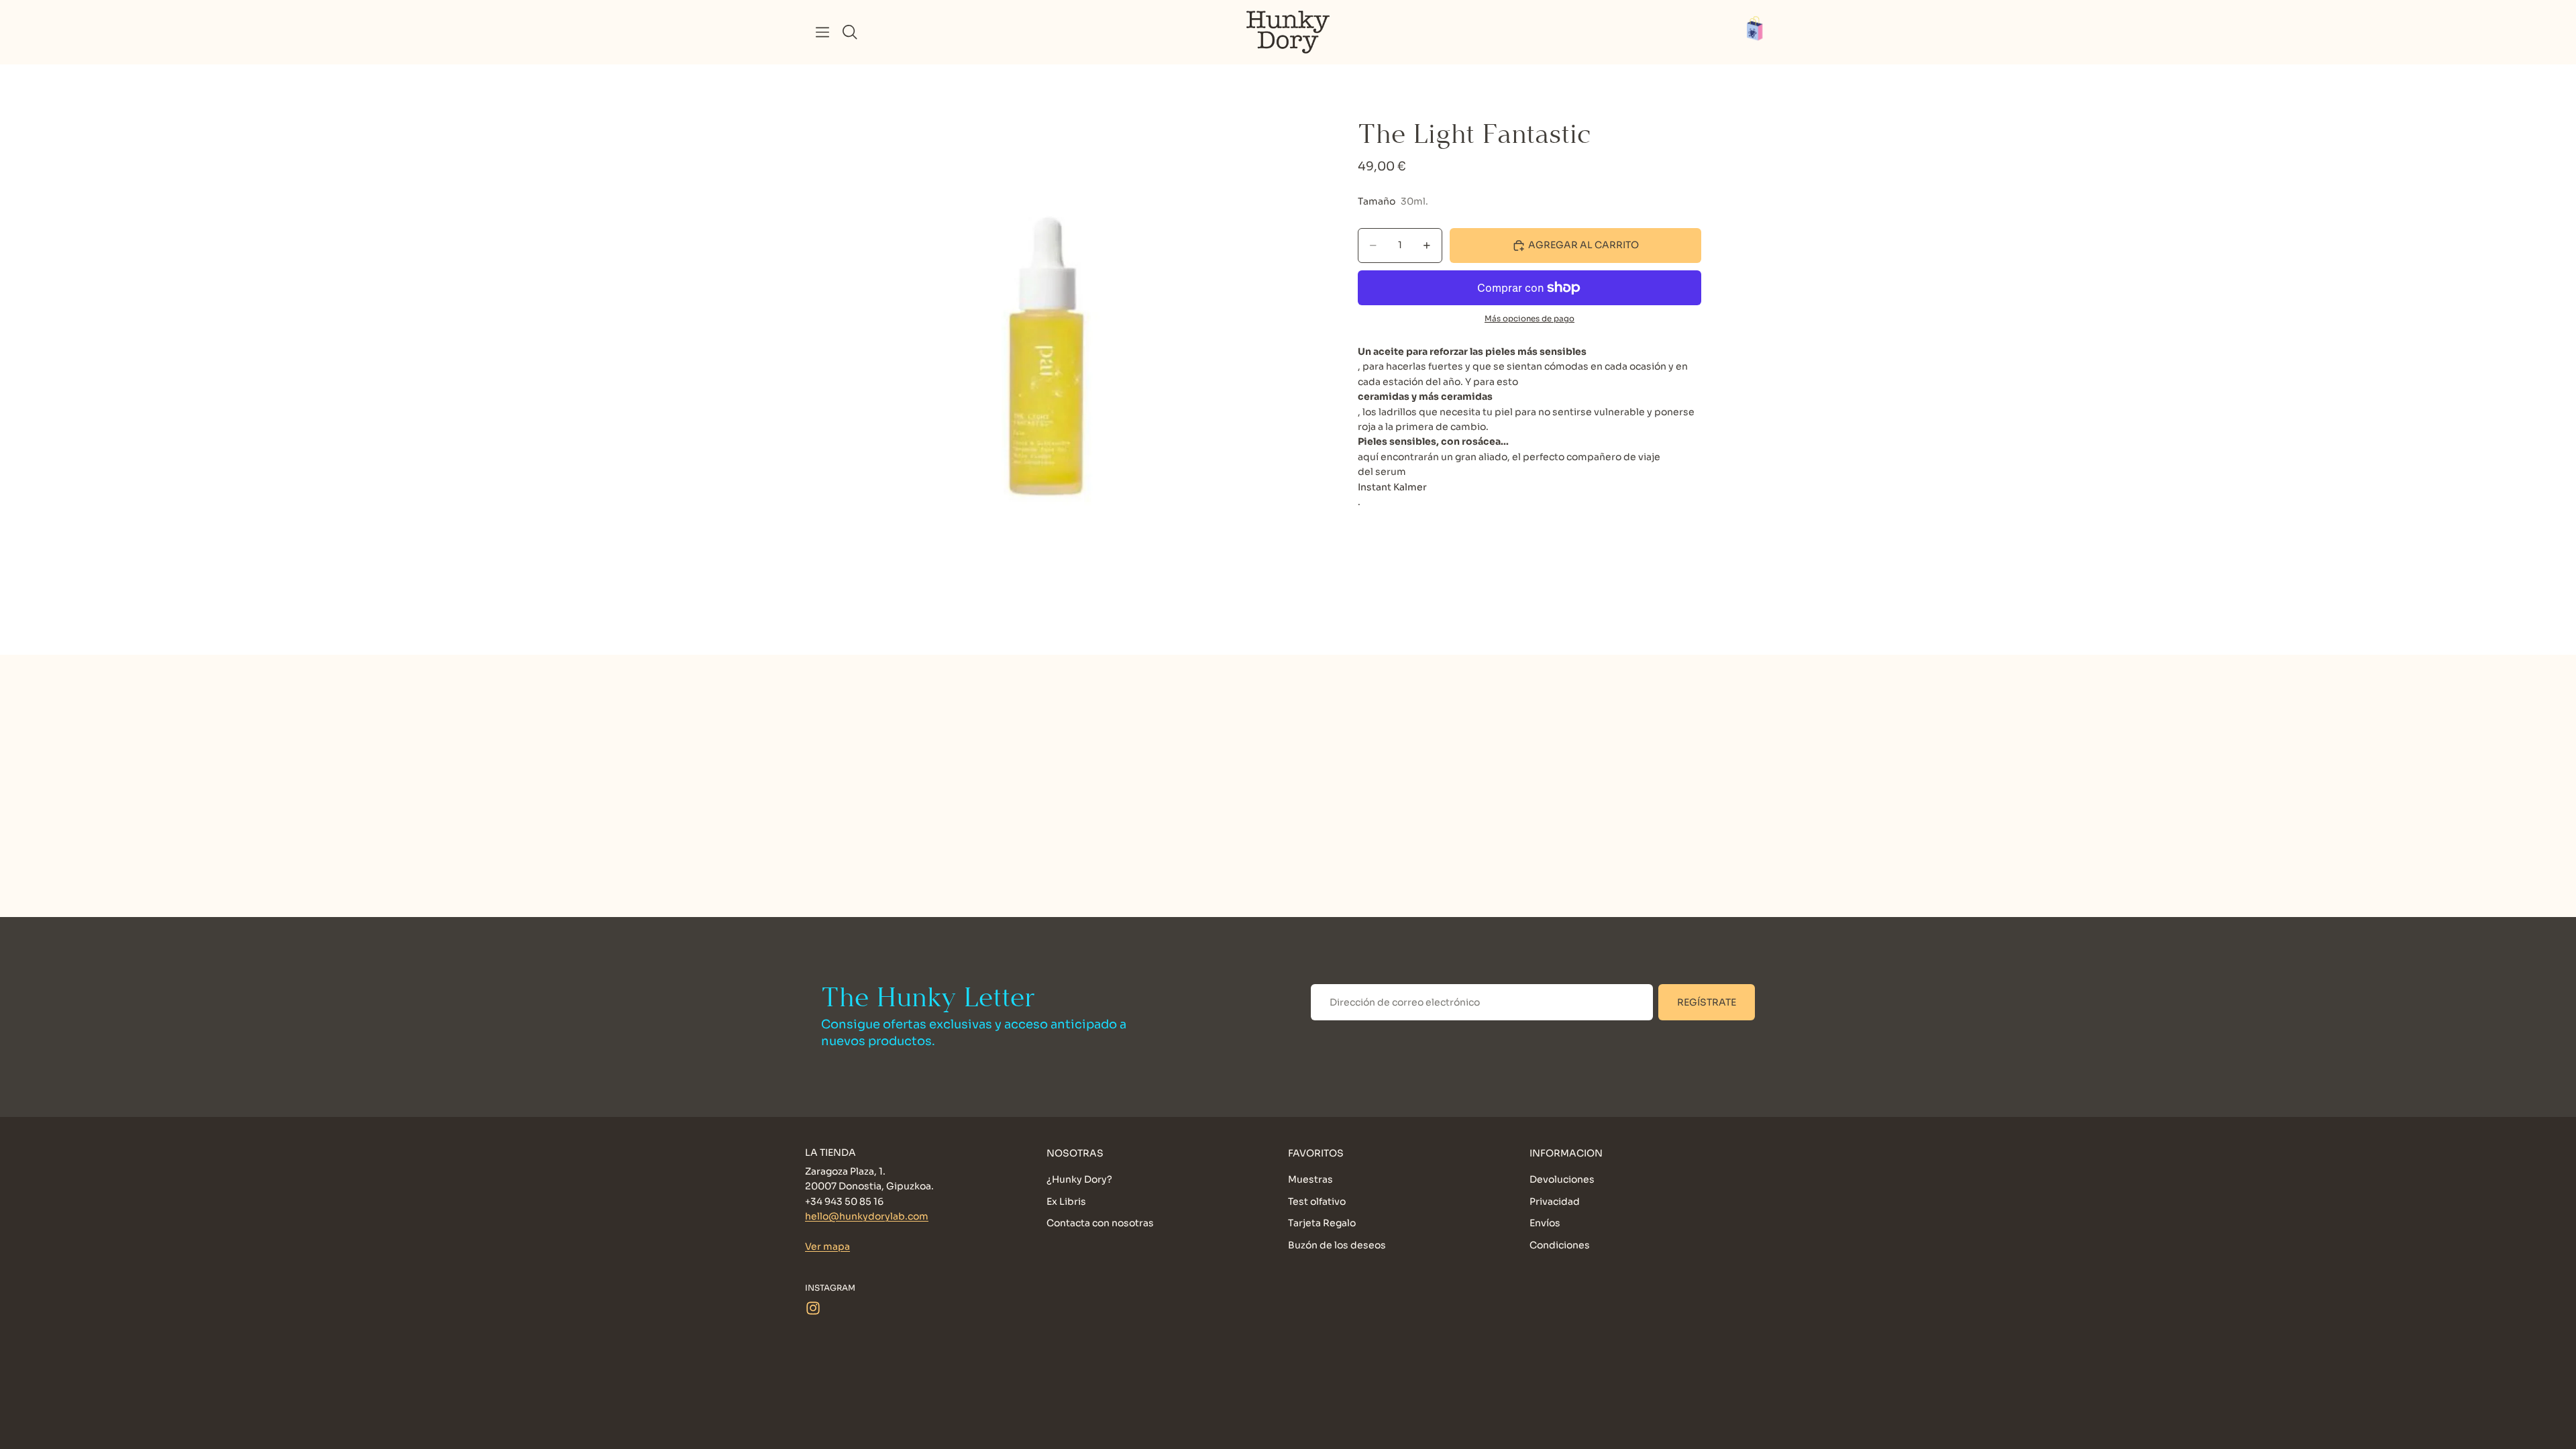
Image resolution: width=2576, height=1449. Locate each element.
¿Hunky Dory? (1079, 1180)
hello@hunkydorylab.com (867, 1216)
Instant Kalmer (1392, 487)
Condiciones (1560, 1245)
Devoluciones (1562, 1180)
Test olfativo (1317, 1201)
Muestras (1310, 1180)
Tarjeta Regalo (1322, 1223)
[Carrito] (1762, 32)
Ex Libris (1066, 1201)
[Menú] (822, 32)
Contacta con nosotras (1100, 1223)
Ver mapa (827, 1246)
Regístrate (1707, 1002)
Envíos (1545, 1223)
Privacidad (1555, 1201)
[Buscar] (850, 32)
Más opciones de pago (1529, 319)
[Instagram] (813, 1308)
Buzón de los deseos (1337, 1245)
